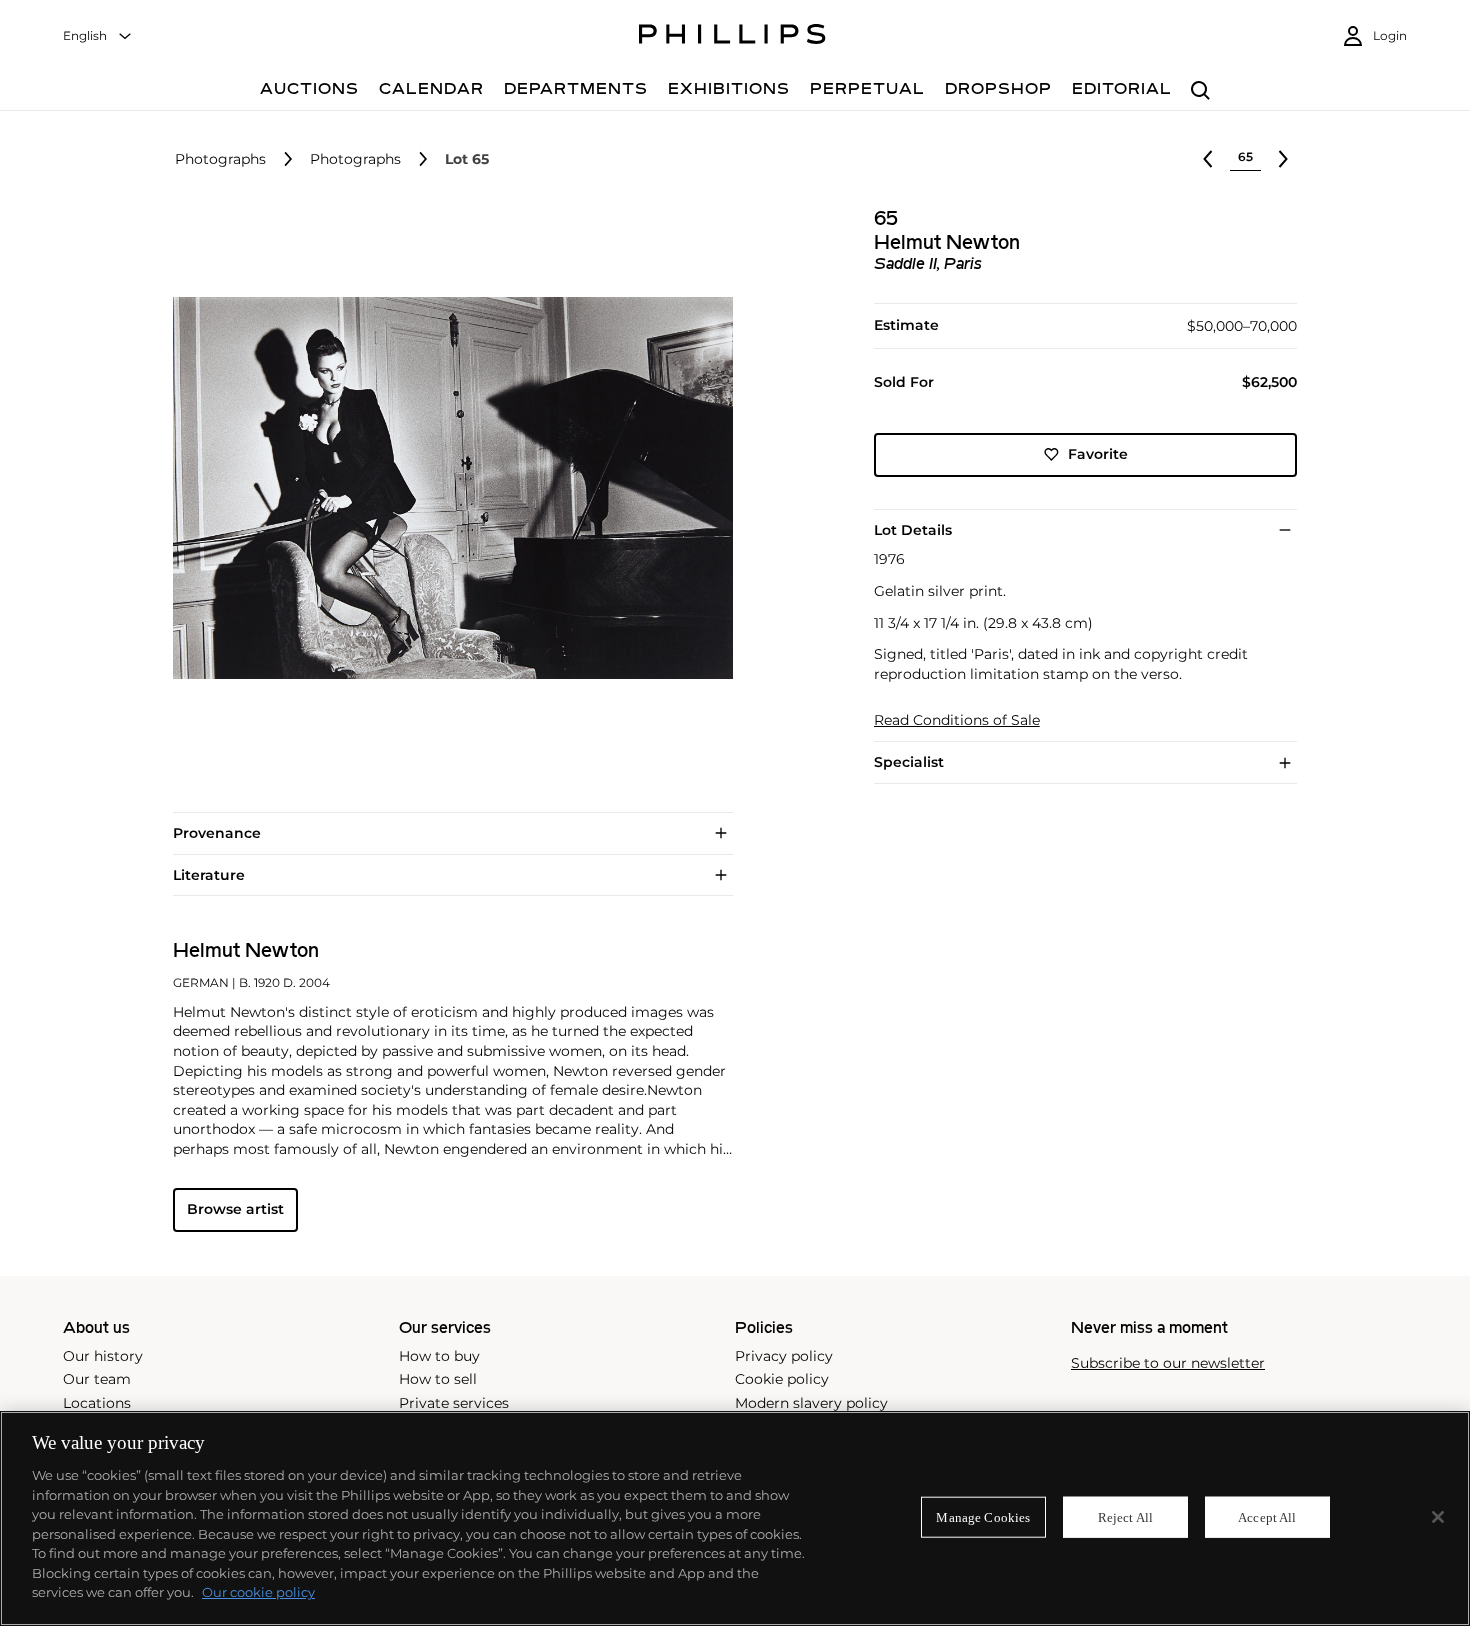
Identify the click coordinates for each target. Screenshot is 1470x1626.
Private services (454, 1403)
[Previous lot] (1208, 159)
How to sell (438, 1379)
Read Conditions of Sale (957, 720)
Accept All (1267, 1516)
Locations (97, 1403)
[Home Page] (732, 37)
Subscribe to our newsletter (1168, 1363)
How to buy (439, 1356)
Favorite (1098, 454)
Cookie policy (782, 1379)
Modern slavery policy (811, 1403)
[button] (447, 488)
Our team (97, 1379)
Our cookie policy (258, 1592)
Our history (103, 1356)
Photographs (220, 159)
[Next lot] (1283, 159)
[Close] (1438, 1517)
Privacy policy (784, 1356)
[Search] (1200, 91)
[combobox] (98, 36)
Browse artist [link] (235, 1209)
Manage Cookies (983, 1516)
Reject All (1125, 1516)
